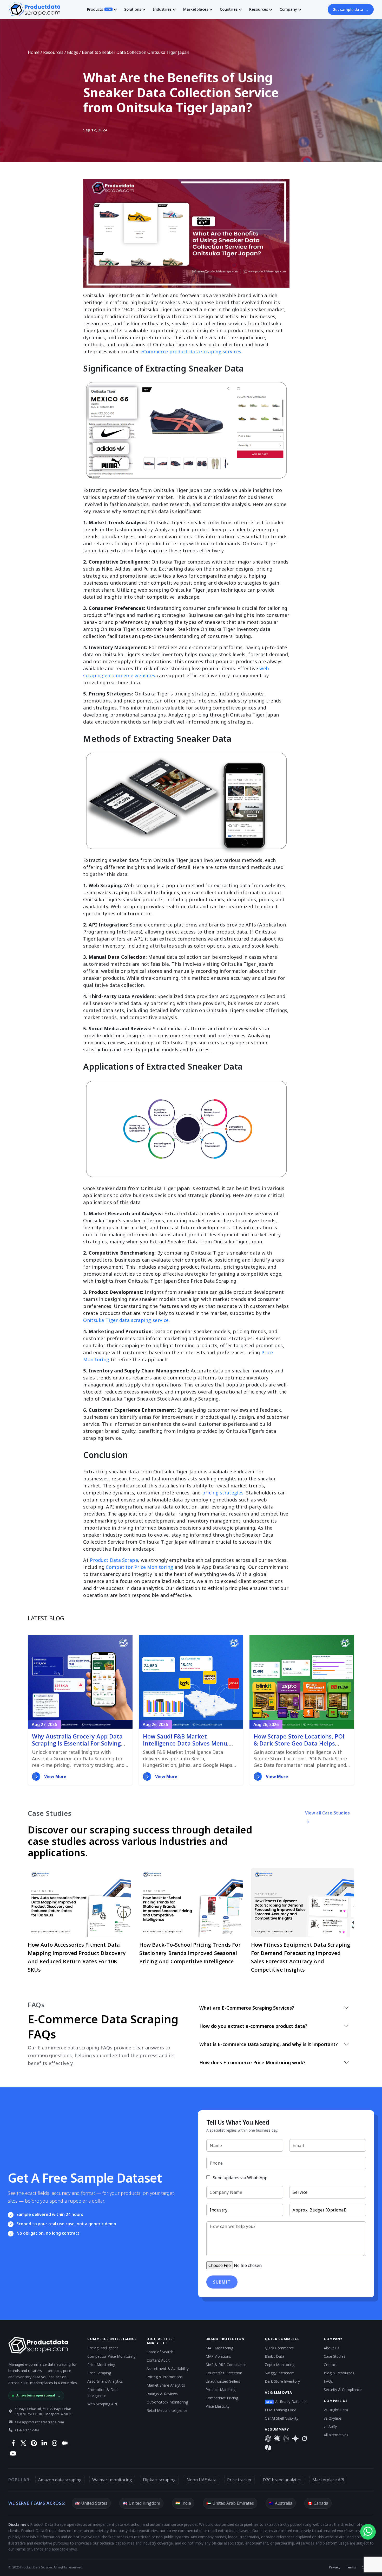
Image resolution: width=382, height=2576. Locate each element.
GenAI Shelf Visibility (282, 2418)
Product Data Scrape (114, 1560)
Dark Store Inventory (282, 2381)
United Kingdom (141, 2503)
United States (91, 2503)
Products (99, 9)
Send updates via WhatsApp (240, 2178)
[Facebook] (13, 2443)
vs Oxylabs (333, 2418)
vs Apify (330, 2427)
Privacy (335, 2567)
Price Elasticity (218, 2406)
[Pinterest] (34, 2443)
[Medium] (65, 2443)
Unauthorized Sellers (223, 2381)
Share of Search (160, 2352)
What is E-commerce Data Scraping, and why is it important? (269, 2044)
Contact (330, 2365)
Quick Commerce (279, 2348)
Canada (318, 2503)
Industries (162, 9)
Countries (229, 9)
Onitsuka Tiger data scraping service (126, 1320)
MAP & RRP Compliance (226, 2365)
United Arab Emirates (230, 2503)
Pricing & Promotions (165, 2377)
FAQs (328, 2381)
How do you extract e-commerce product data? (253, 2026)
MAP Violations (218, 2356)
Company (288, 9)
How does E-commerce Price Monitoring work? (252, 2062)
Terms (351, 2567)
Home (34, 52)
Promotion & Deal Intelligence (103, 2393)
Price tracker (239, 2480)
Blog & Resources (339, 2373)
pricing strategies (223, 1493)
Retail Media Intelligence (167, 2410)
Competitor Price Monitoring (139, 1567)
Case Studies (335, 2356)
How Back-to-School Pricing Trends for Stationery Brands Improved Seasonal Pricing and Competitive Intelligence (190, 1953)
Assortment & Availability (168, 2369)
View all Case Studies (328, 1813)
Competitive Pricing (222, 2398)
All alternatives (336, 2435)
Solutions (133, 9)
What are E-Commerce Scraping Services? (247, 2008)
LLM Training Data (281, 2410)
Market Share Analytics (166, 2385)
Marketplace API (328, 2480)
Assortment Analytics (105, 2381)
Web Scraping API (102, 2404)
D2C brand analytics (282, 2480)
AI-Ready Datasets (286, 2402)
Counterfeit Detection (224, 2373)
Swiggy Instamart (279, 2373)
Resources (259, 9)
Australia (281, 2503)
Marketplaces (196, 9)
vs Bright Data (336, 2410)
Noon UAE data (202, 2480)
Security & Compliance (343, 2390)
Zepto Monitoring (280, 2365)
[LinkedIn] (44, 2443)
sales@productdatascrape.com (39, 2422)
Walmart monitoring (112, 2480)
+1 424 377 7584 (27, 2430)
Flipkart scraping (159, 2480)
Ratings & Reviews (162, 2394)
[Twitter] (23, 2443)
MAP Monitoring (219, 2348)
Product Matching (220, 2390)
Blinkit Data (275, 2356)
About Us (332, 2348)
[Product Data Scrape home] (34, 9)
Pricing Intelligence (103, 2348)
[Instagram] (54, 2443)
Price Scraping (99, 2373)
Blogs (73, 52)
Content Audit (158, 2360)
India (183, 2503)
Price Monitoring (101, 2365)
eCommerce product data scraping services (191, 351)
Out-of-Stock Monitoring (167, 2402)
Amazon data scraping (60, 2480)
